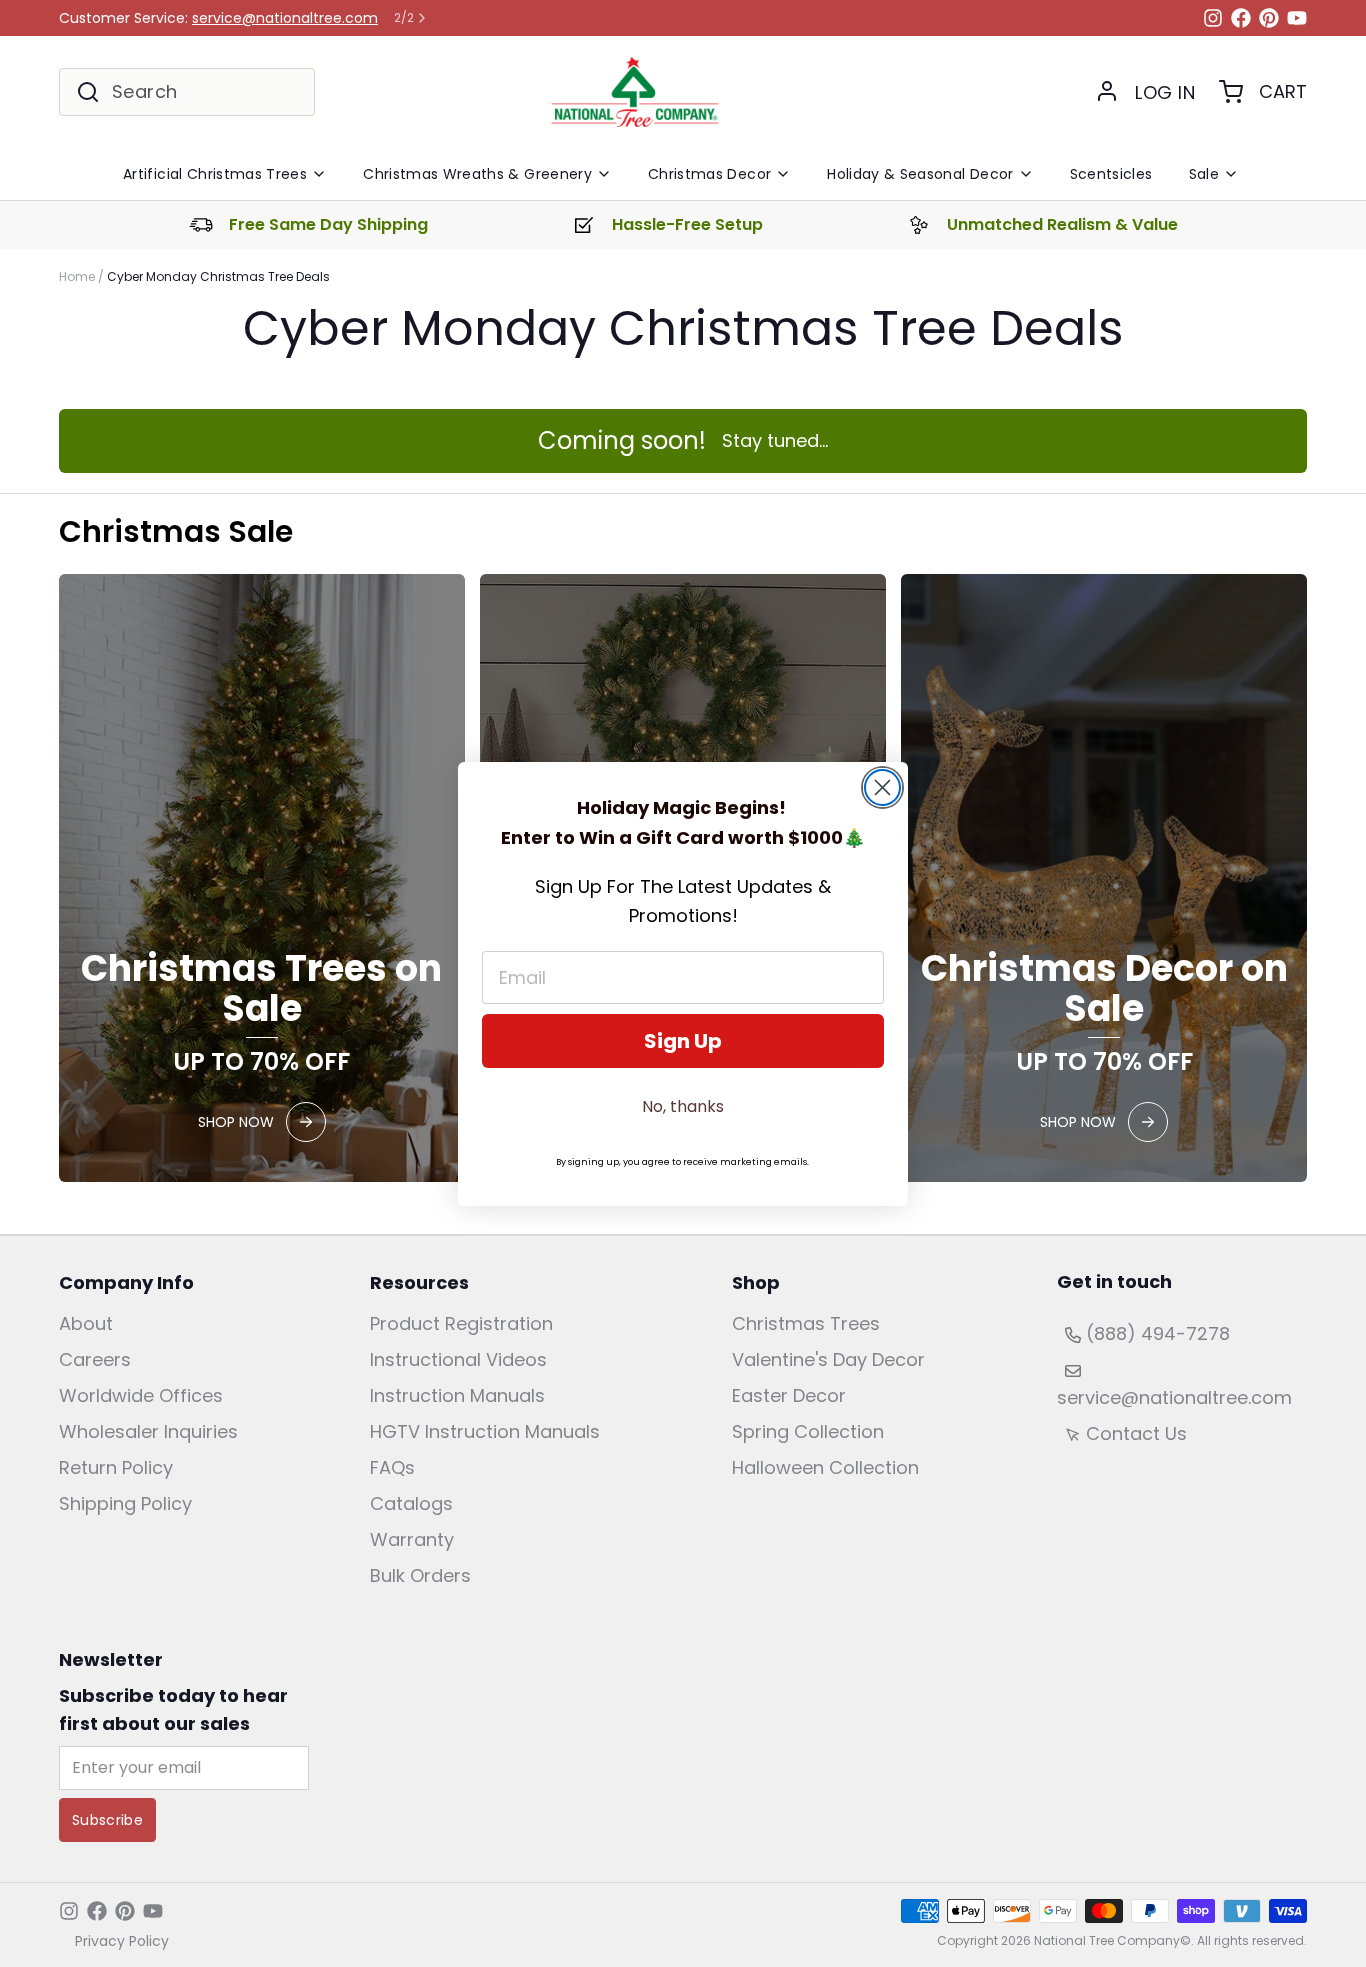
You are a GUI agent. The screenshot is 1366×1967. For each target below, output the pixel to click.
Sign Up (683, 1041)
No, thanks (683, 1106)
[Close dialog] (882, 787)
